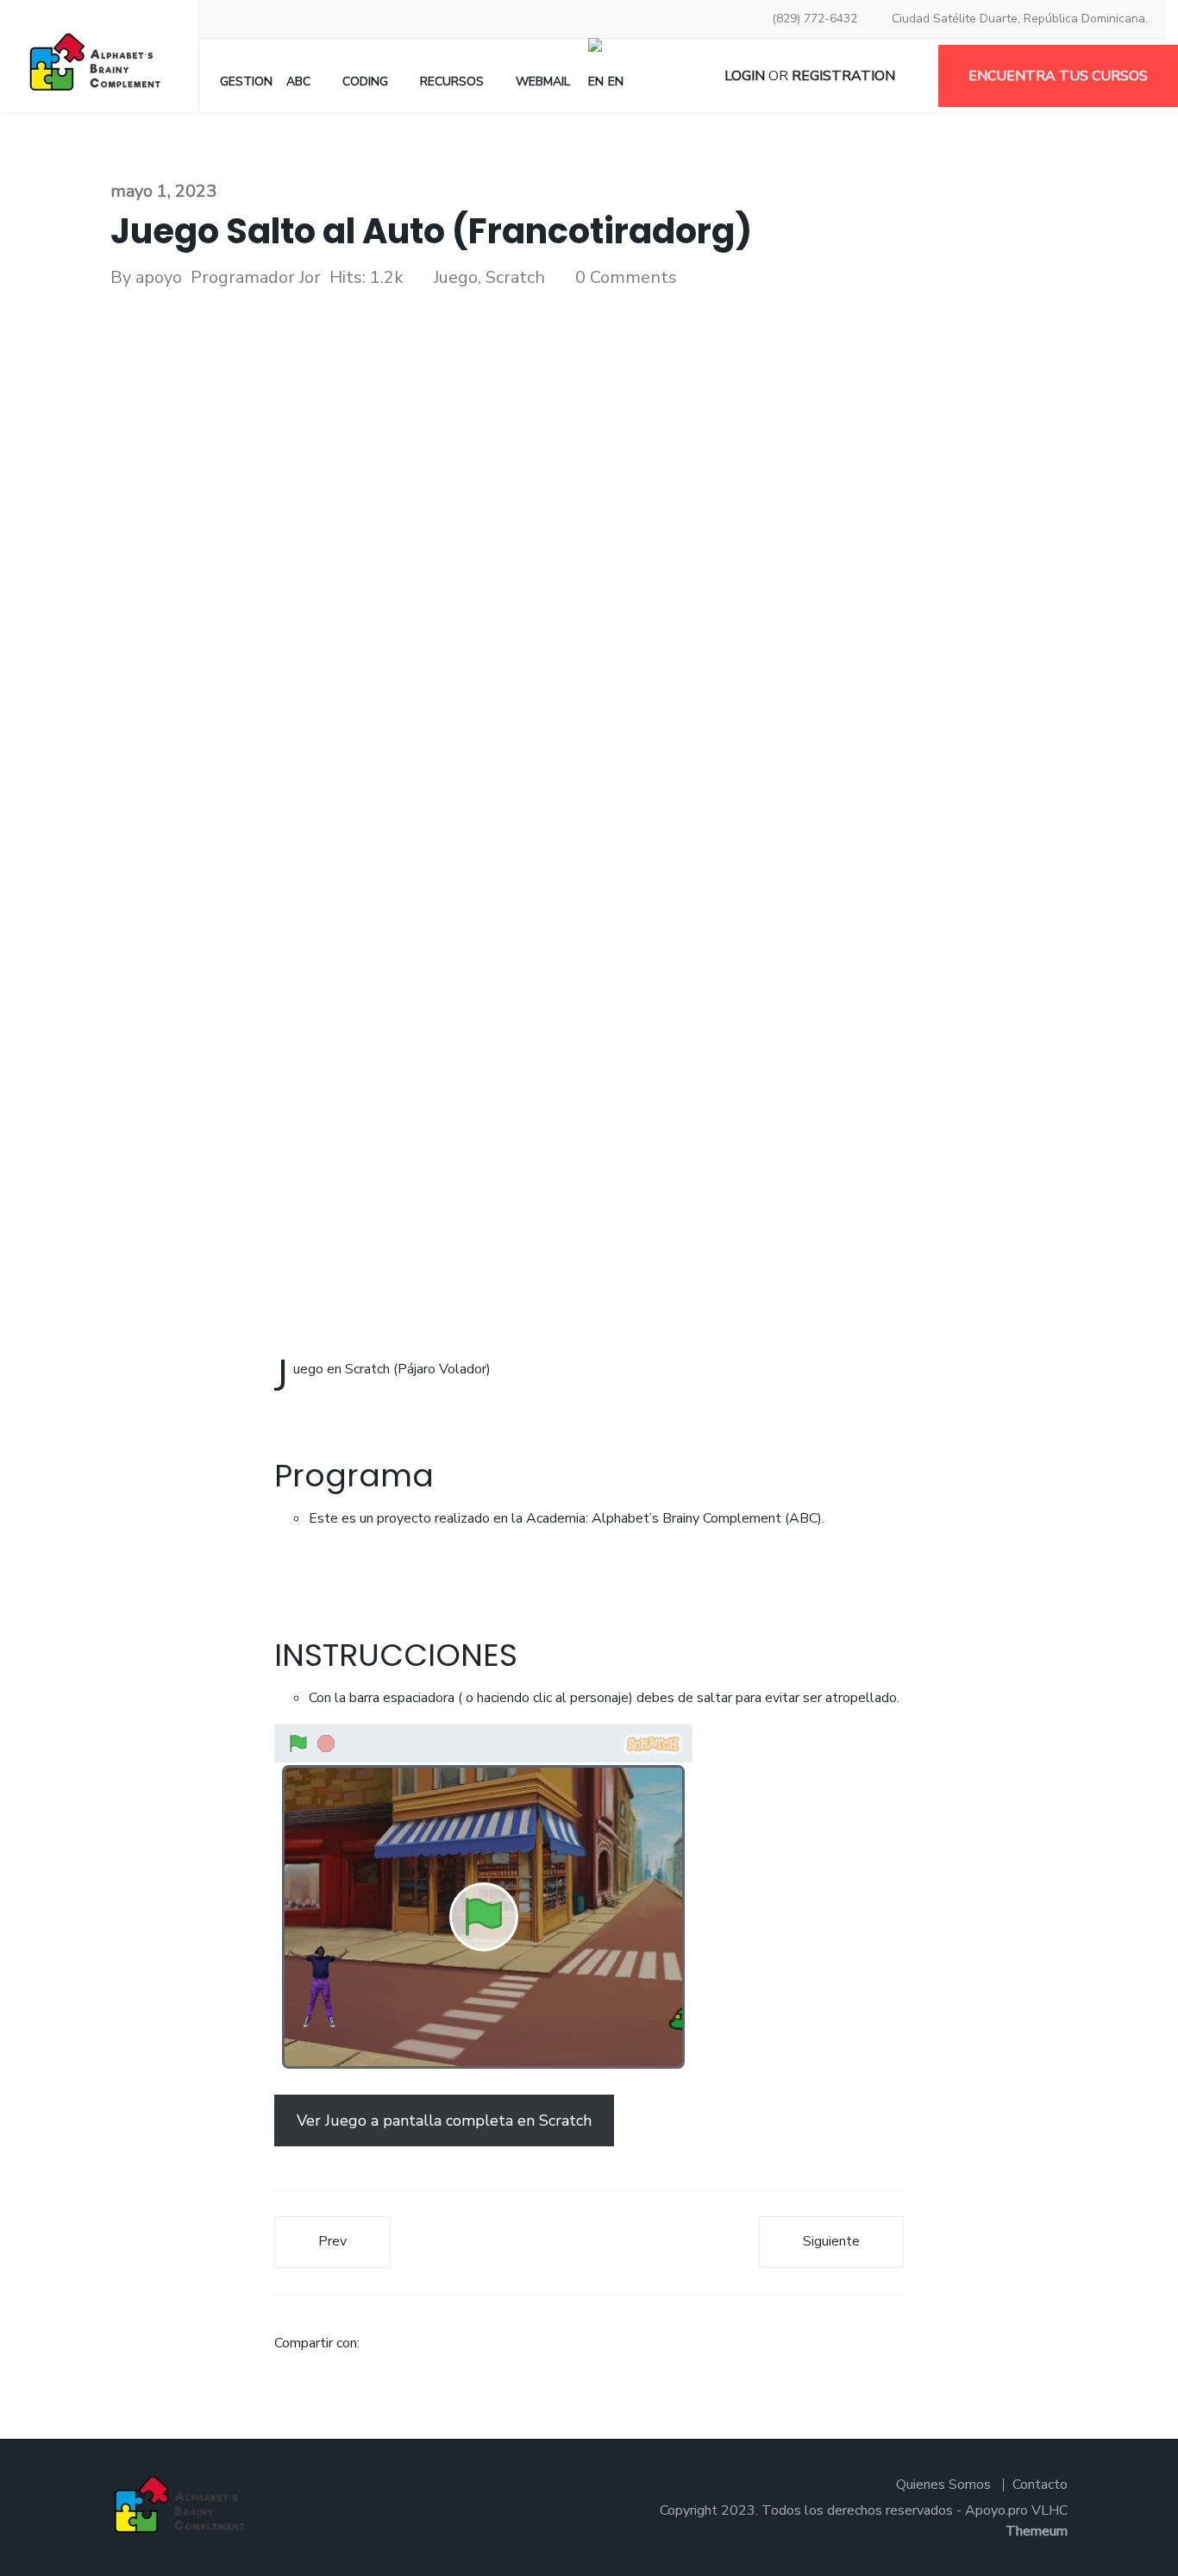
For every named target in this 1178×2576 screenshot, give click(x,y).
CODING (365, 82)
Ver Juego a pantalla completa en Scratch (444, 2120)
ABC (298, 82)
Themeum (1037, 2531)
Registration (843, 76)
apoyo (159, 277)
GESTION (246, 82)
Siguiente (831, 2241)
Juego (456, 277)
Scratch (515, 277)
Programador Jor (256, 277)
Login (745, 76)
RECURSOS (452, 82)
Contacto (1040, 2485)
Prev (332, 2241)
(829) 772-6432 (815, 19)
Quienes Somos (943, 2485)
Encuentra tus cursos (1058, 76)
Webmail (543, 82)
